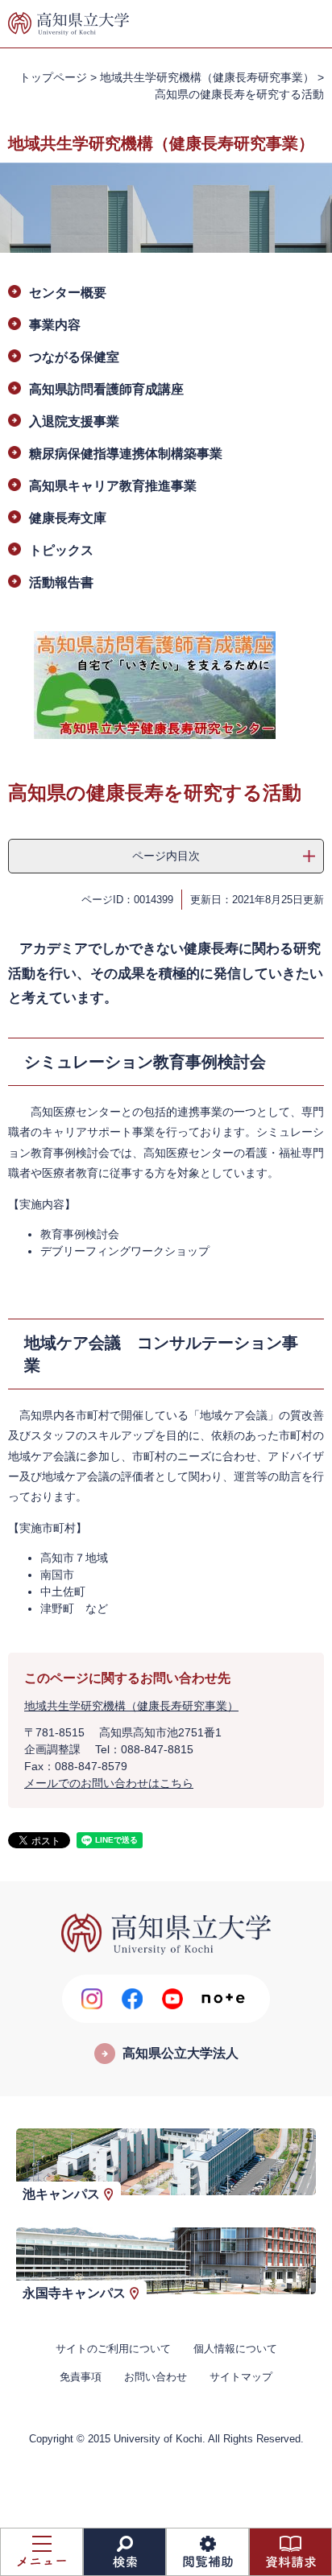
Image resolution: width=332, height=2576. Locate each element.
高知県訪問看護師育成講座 (106, 389)
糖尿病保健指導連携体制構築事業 (126, 454)
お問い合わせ (156, 2377)
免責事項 (81, 2377)
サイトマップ (241, 2377)
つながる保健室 (74, 357)
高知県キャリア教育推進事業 (113, 486)
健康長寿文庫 (68, 518)
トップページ (53, 77)
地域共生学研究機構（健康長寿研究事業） (207, 77)
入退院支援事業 (74, 421)
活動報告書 (61, 582)
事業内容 (55, 325)
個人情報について (235, 2349)
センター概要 (68, 293)
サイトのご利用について (113, 2349)
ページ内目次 (166, 856)
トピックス (61, 550)
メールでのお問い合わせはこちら (109, 1783)
